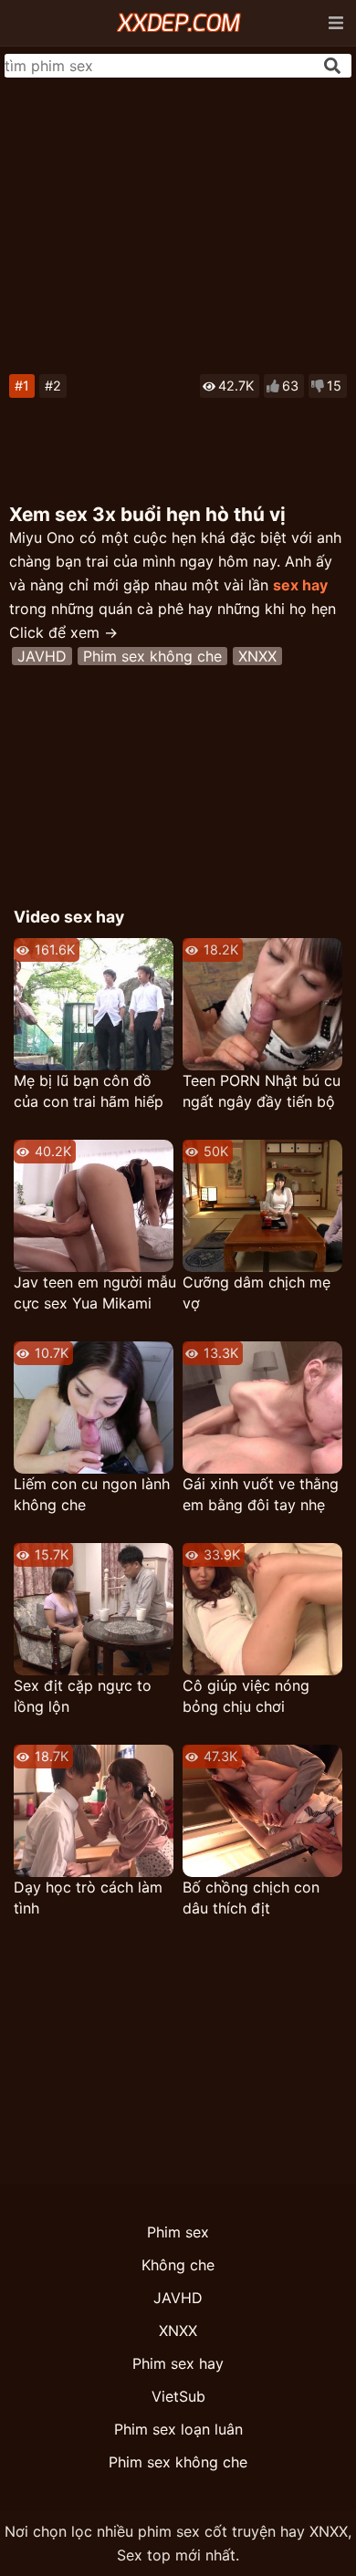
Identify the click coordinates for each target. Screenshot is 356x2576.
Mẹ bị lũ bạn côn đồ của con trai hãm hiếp (89, 1091)
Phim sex (178, 2232)
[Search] (332, 66)
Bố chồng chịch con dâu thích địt (251, 1898)
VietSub (178, 2396)
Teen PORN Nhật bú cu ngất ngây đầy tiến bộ (262, 1091)
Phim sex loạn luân (178, 2429)
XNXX (257, 656)
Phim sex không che (152, 656)
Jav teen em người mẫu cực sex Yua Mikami (95, 1293)
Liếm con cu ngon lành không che (92, 1494)
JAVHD (42, 656)
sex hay (300, 585)
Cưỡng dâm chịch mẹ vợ (257, 1293)
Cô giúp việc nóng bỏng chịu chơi (246, 1696)
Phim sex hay (178, 2363)
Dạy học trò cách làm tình (88, 1898)
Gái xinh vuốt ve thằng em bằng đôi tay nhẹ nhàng (261, 1495)
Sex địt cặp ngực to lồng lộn (83, 1696)
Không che (178, 2265)
